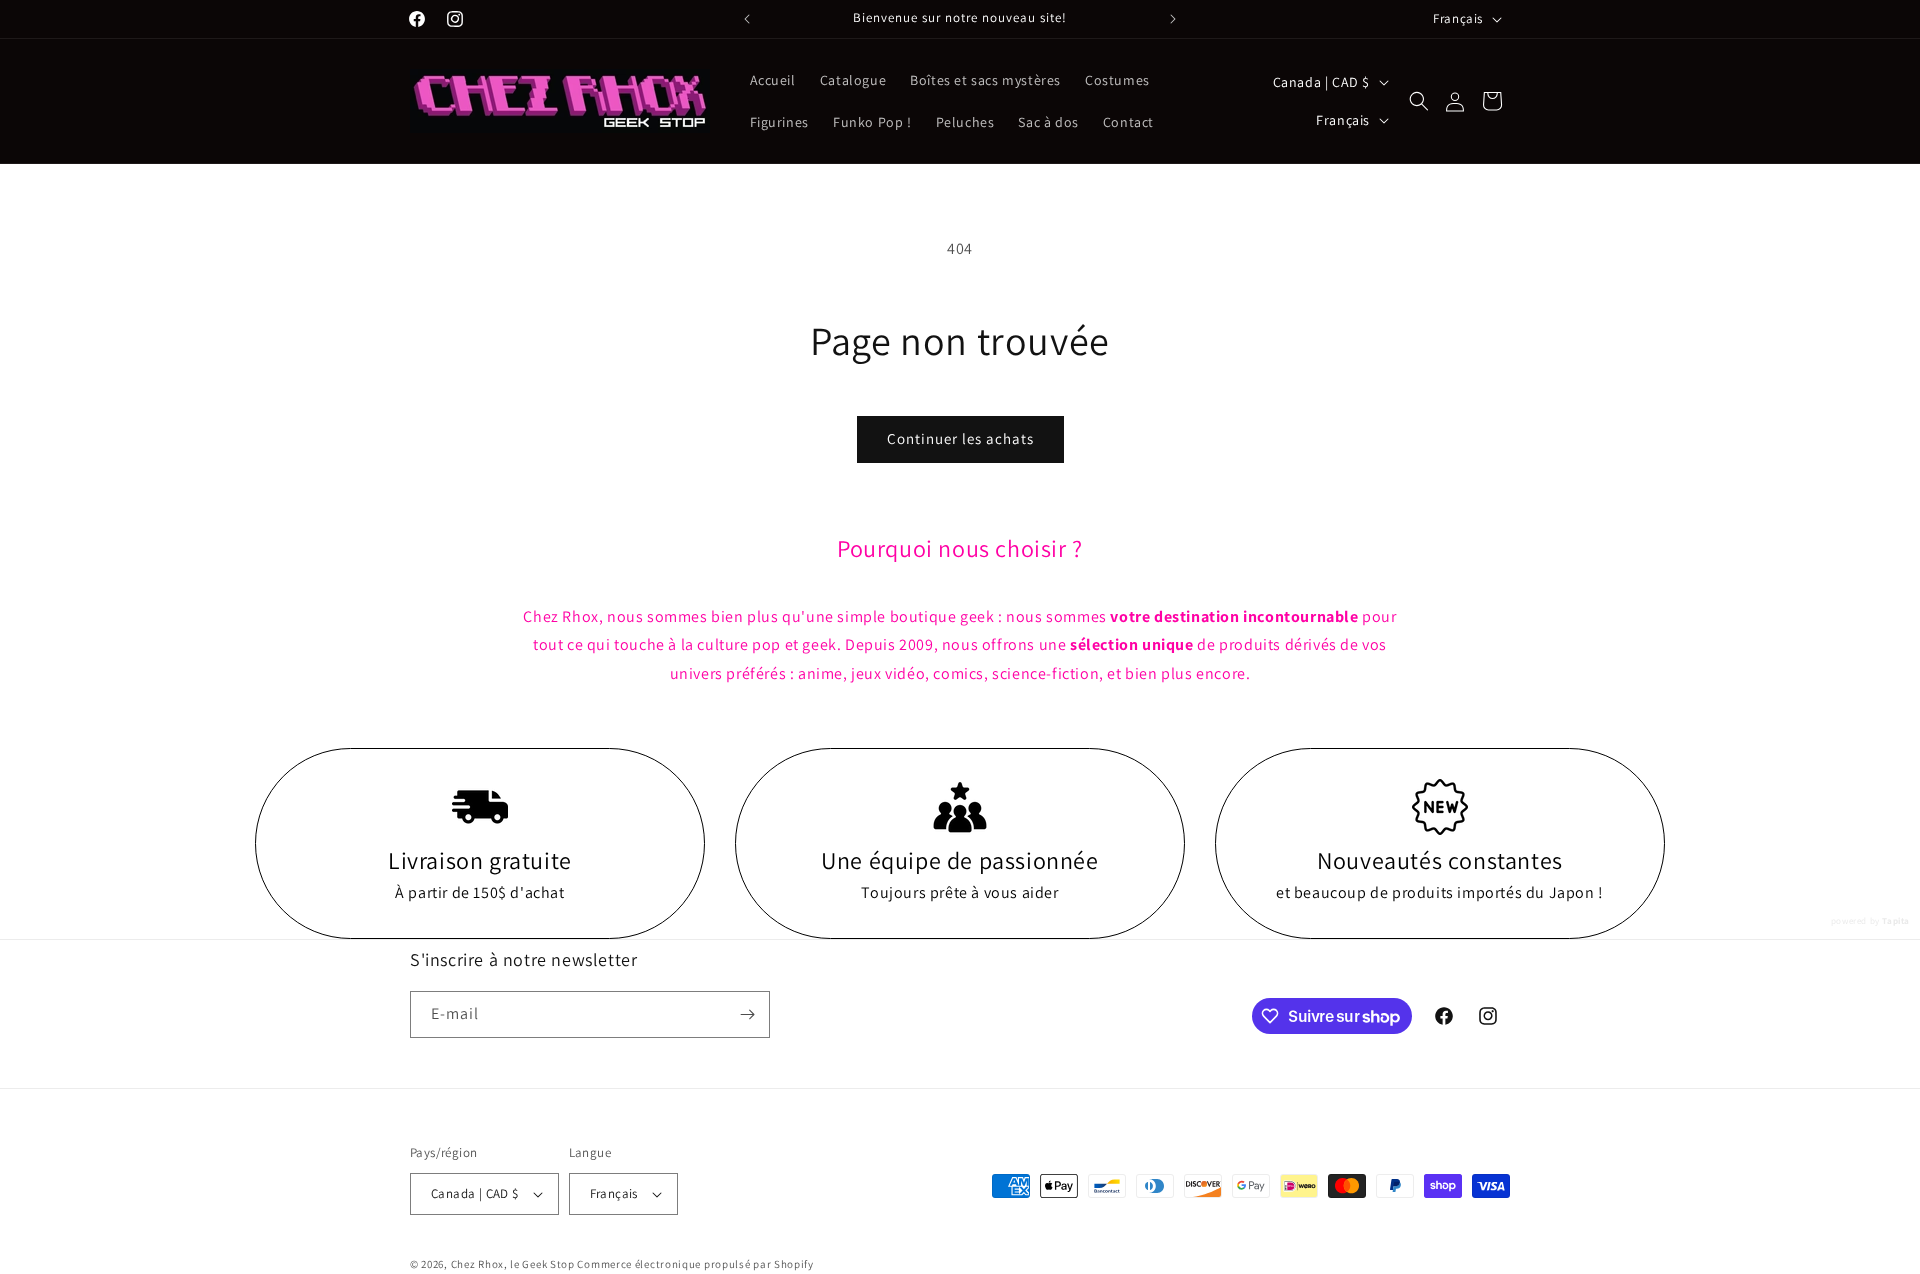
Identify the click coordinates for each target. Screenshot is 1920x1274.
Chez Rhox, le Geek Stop (513, 1264)
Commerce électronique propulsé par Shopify (695, 1264)
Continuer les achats (960, 438)
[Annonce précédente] (747, 19)
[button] (1419, 101)
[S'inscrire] (747, 1014)
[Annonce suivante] (1173, 19)
